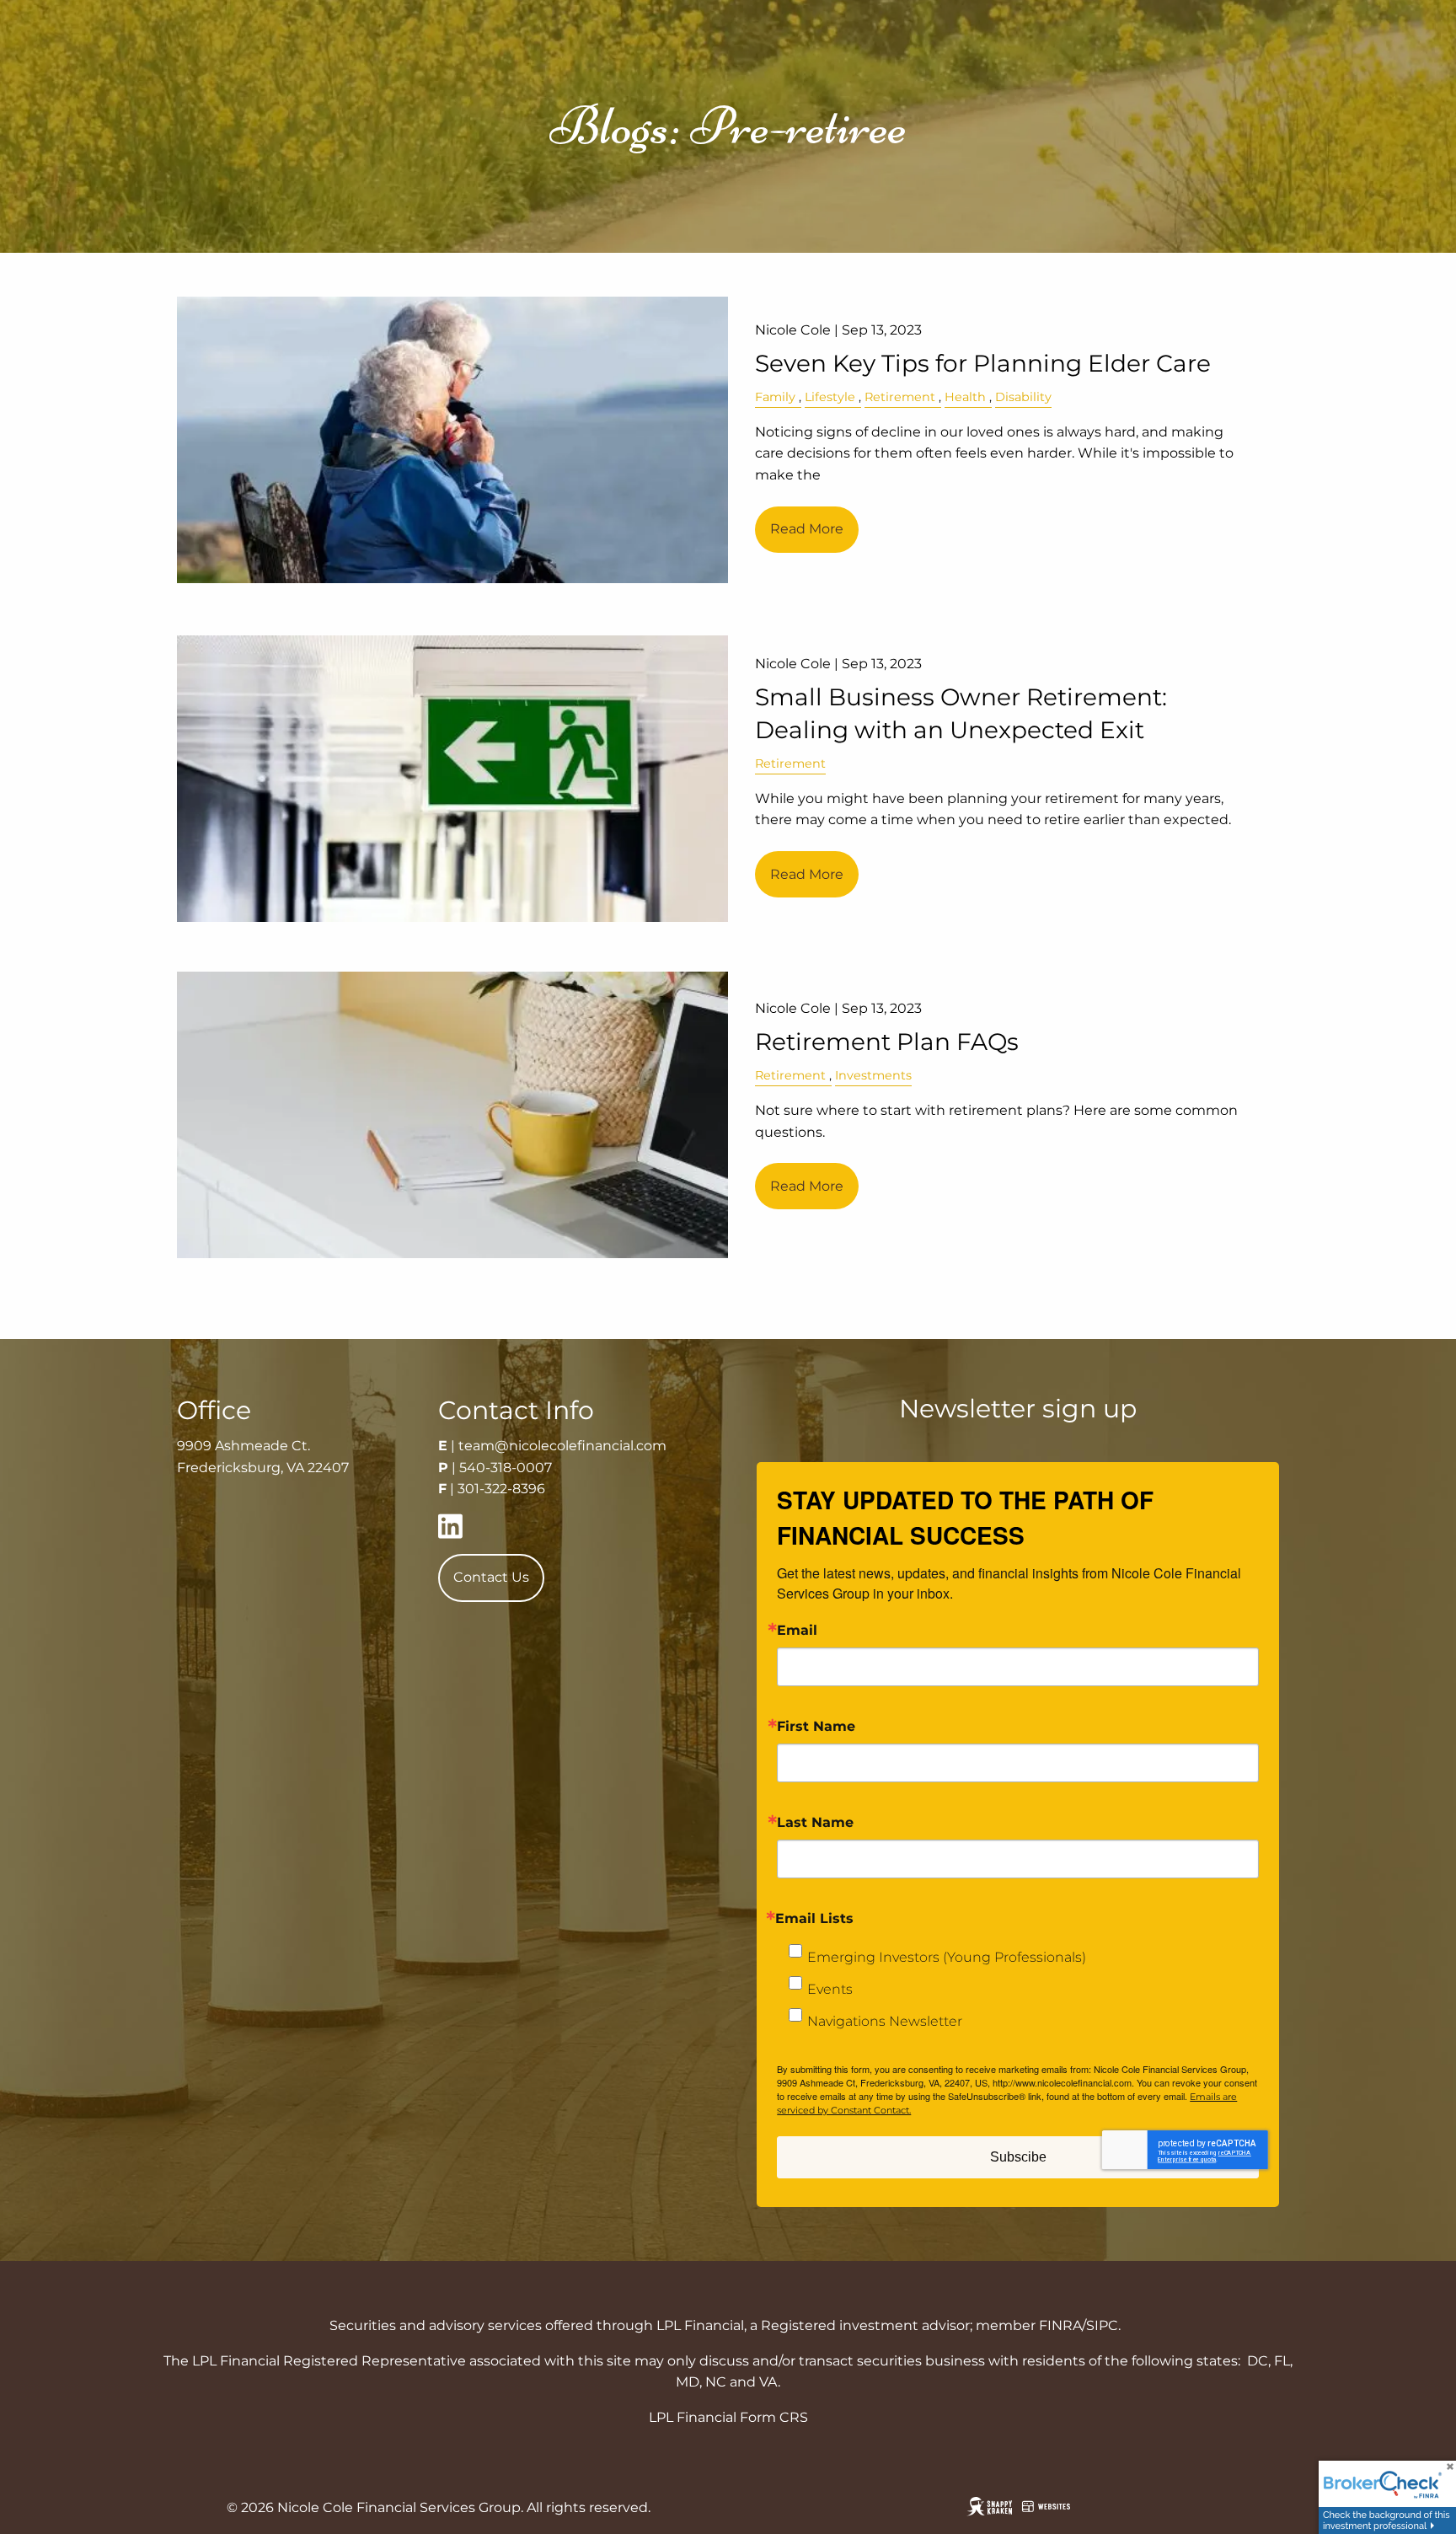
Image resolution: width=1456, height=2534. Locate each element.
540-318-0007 (506, 1468)
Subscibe (1018, 2157)
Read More (807, 529)
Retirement (900, 397)
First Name (816, 1727)
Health (965, 397)
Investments (873, 1075)
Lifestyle (830, 397)
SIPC (1102, 2325)
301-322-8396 (501, 1489)
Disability (1023, 397)
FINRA (1060, 2325)
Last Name (815, 1823)
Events (830, 1989)
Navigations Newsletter (885, 2021)
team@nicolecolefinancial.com (562, 1446)
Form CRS (774, 2417)
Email (797, 1631)
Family (775, 397)
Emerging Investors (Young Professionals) (947, 1957)
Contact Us (491, 1577)
